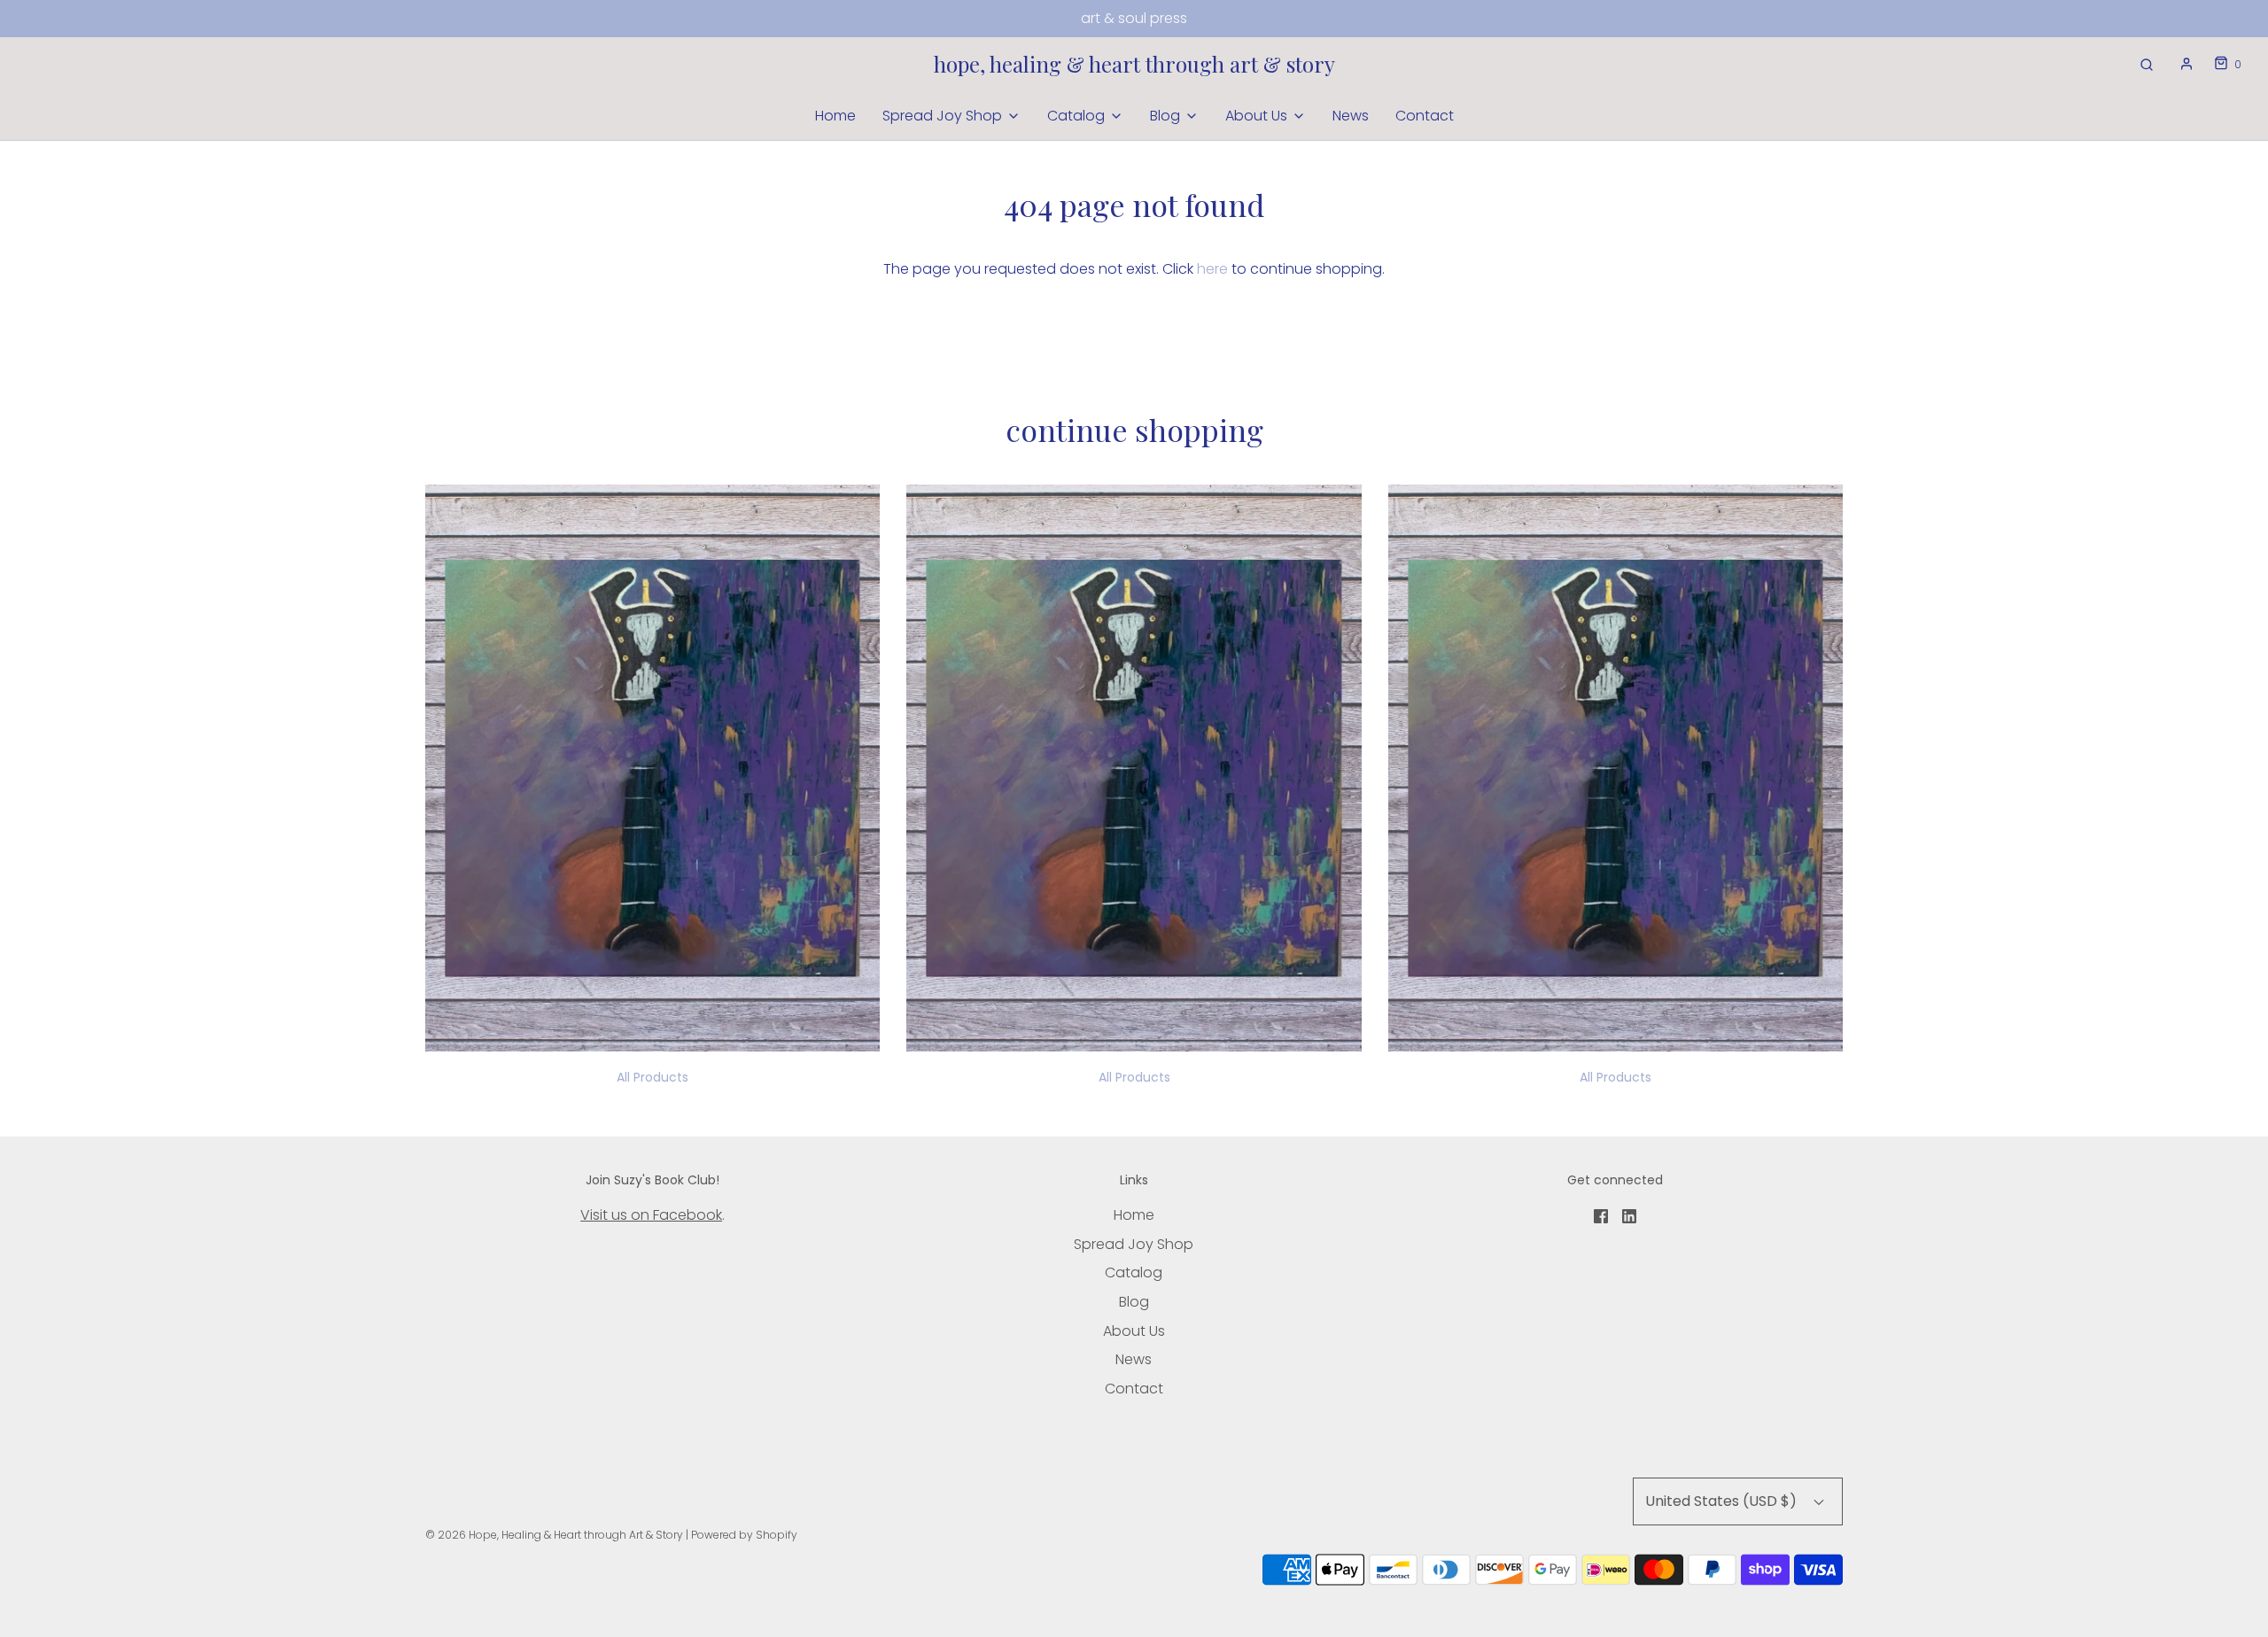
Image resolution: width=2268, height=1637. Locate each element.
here (1212, 269)
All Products (652, 1077)
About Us (1134, 1331)
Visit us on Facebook (651, 1215)
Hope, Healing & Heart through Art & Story (1134, 64)
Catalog (1134, 1272)
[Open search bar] (2147, 64)
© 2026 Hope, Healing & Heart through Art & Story (554, 1535)
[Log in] (2186, 64)
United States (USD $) (1723, 1501)
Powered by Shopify (744, 1535)
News (1351, 116)
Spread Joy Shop (1134, 1244)
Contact (1425, 116)
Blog (1134, 1302)
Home (835, 116)
